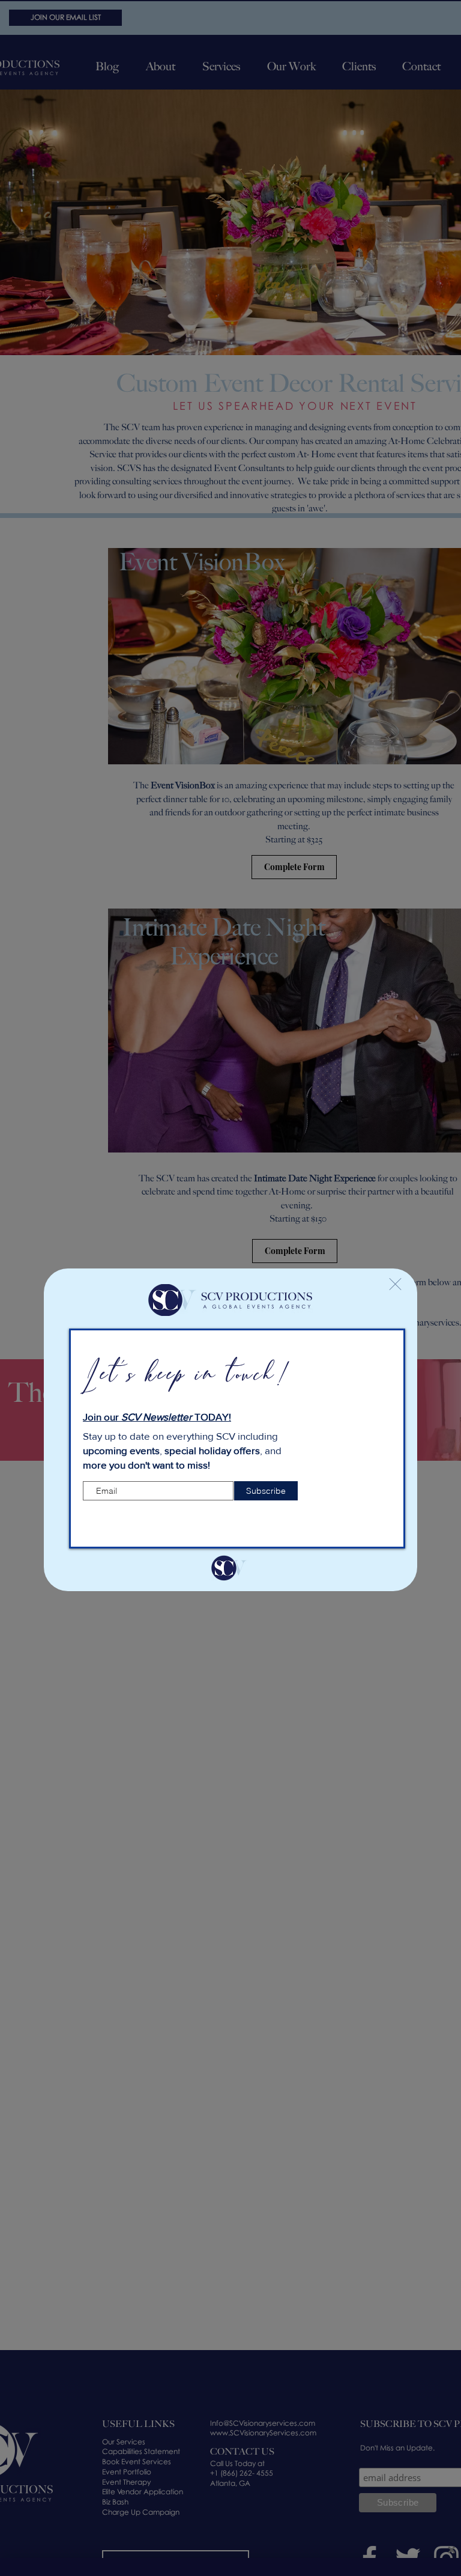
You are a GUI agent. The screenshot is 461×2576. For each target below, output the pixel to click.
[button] (395, 1284)
